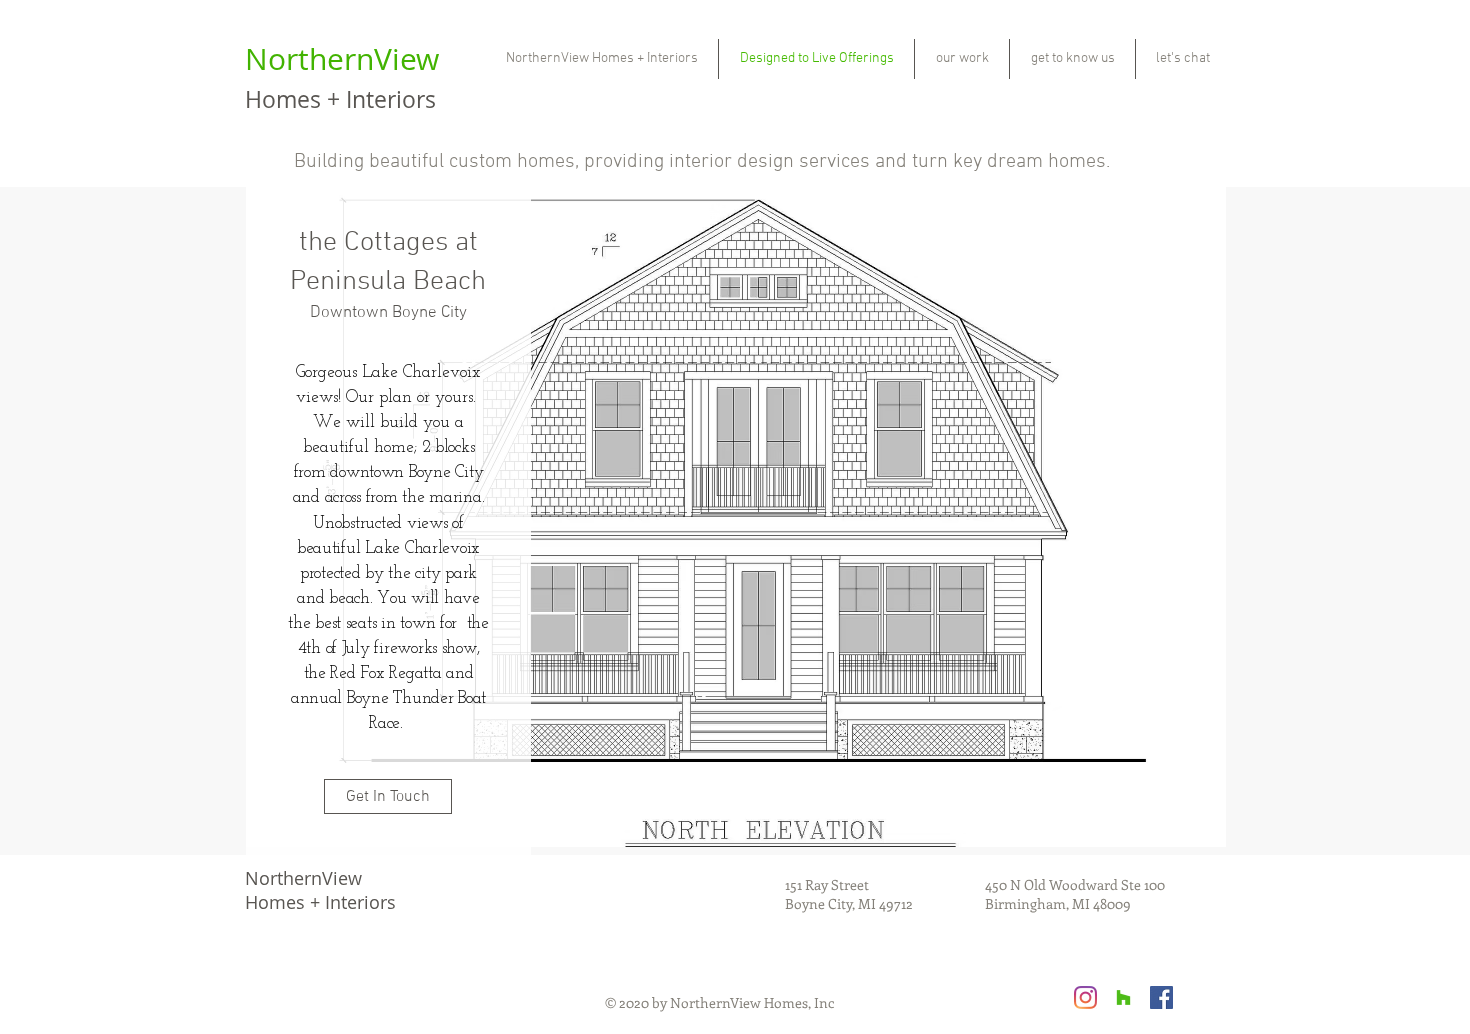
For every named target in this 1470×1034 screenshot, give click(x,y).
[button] (736, 517)
